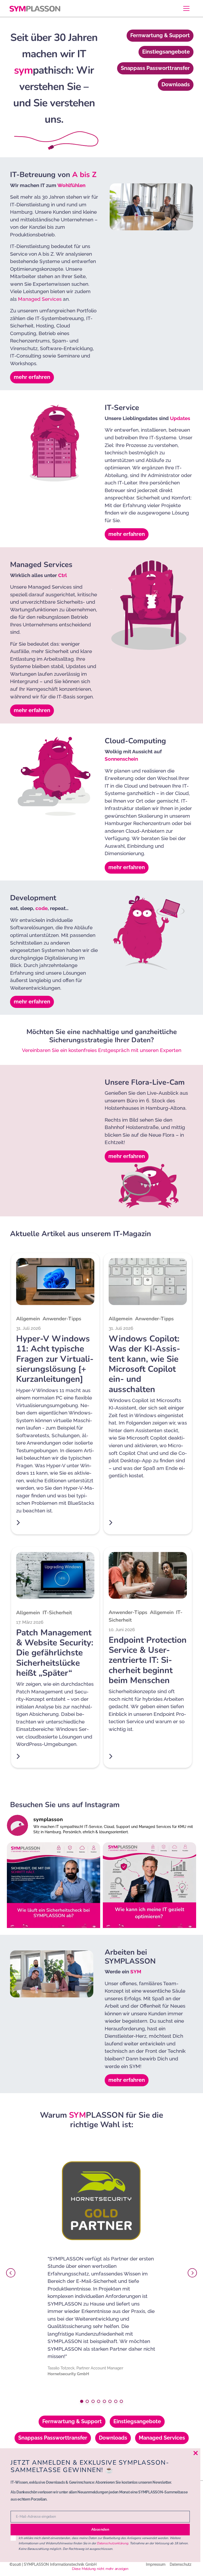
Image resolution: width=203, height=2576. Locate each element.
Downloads (176, 84)
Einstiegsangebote (166, 52)
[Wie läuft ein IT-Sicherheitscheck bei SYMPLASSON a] (54, 1889)
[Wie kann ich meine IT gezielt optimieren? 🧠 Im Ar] (149, 1889)
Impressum (156, 2564)
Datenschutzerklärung (112, 2543)
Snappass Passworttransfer (155, 68)
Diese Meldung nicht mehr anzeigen (100, 2569)
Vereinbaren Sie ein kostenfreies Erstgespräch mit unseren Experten (102, 1050)
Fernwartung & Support (160, 35)
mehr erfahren (32, 377)
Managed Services (40, 299)
